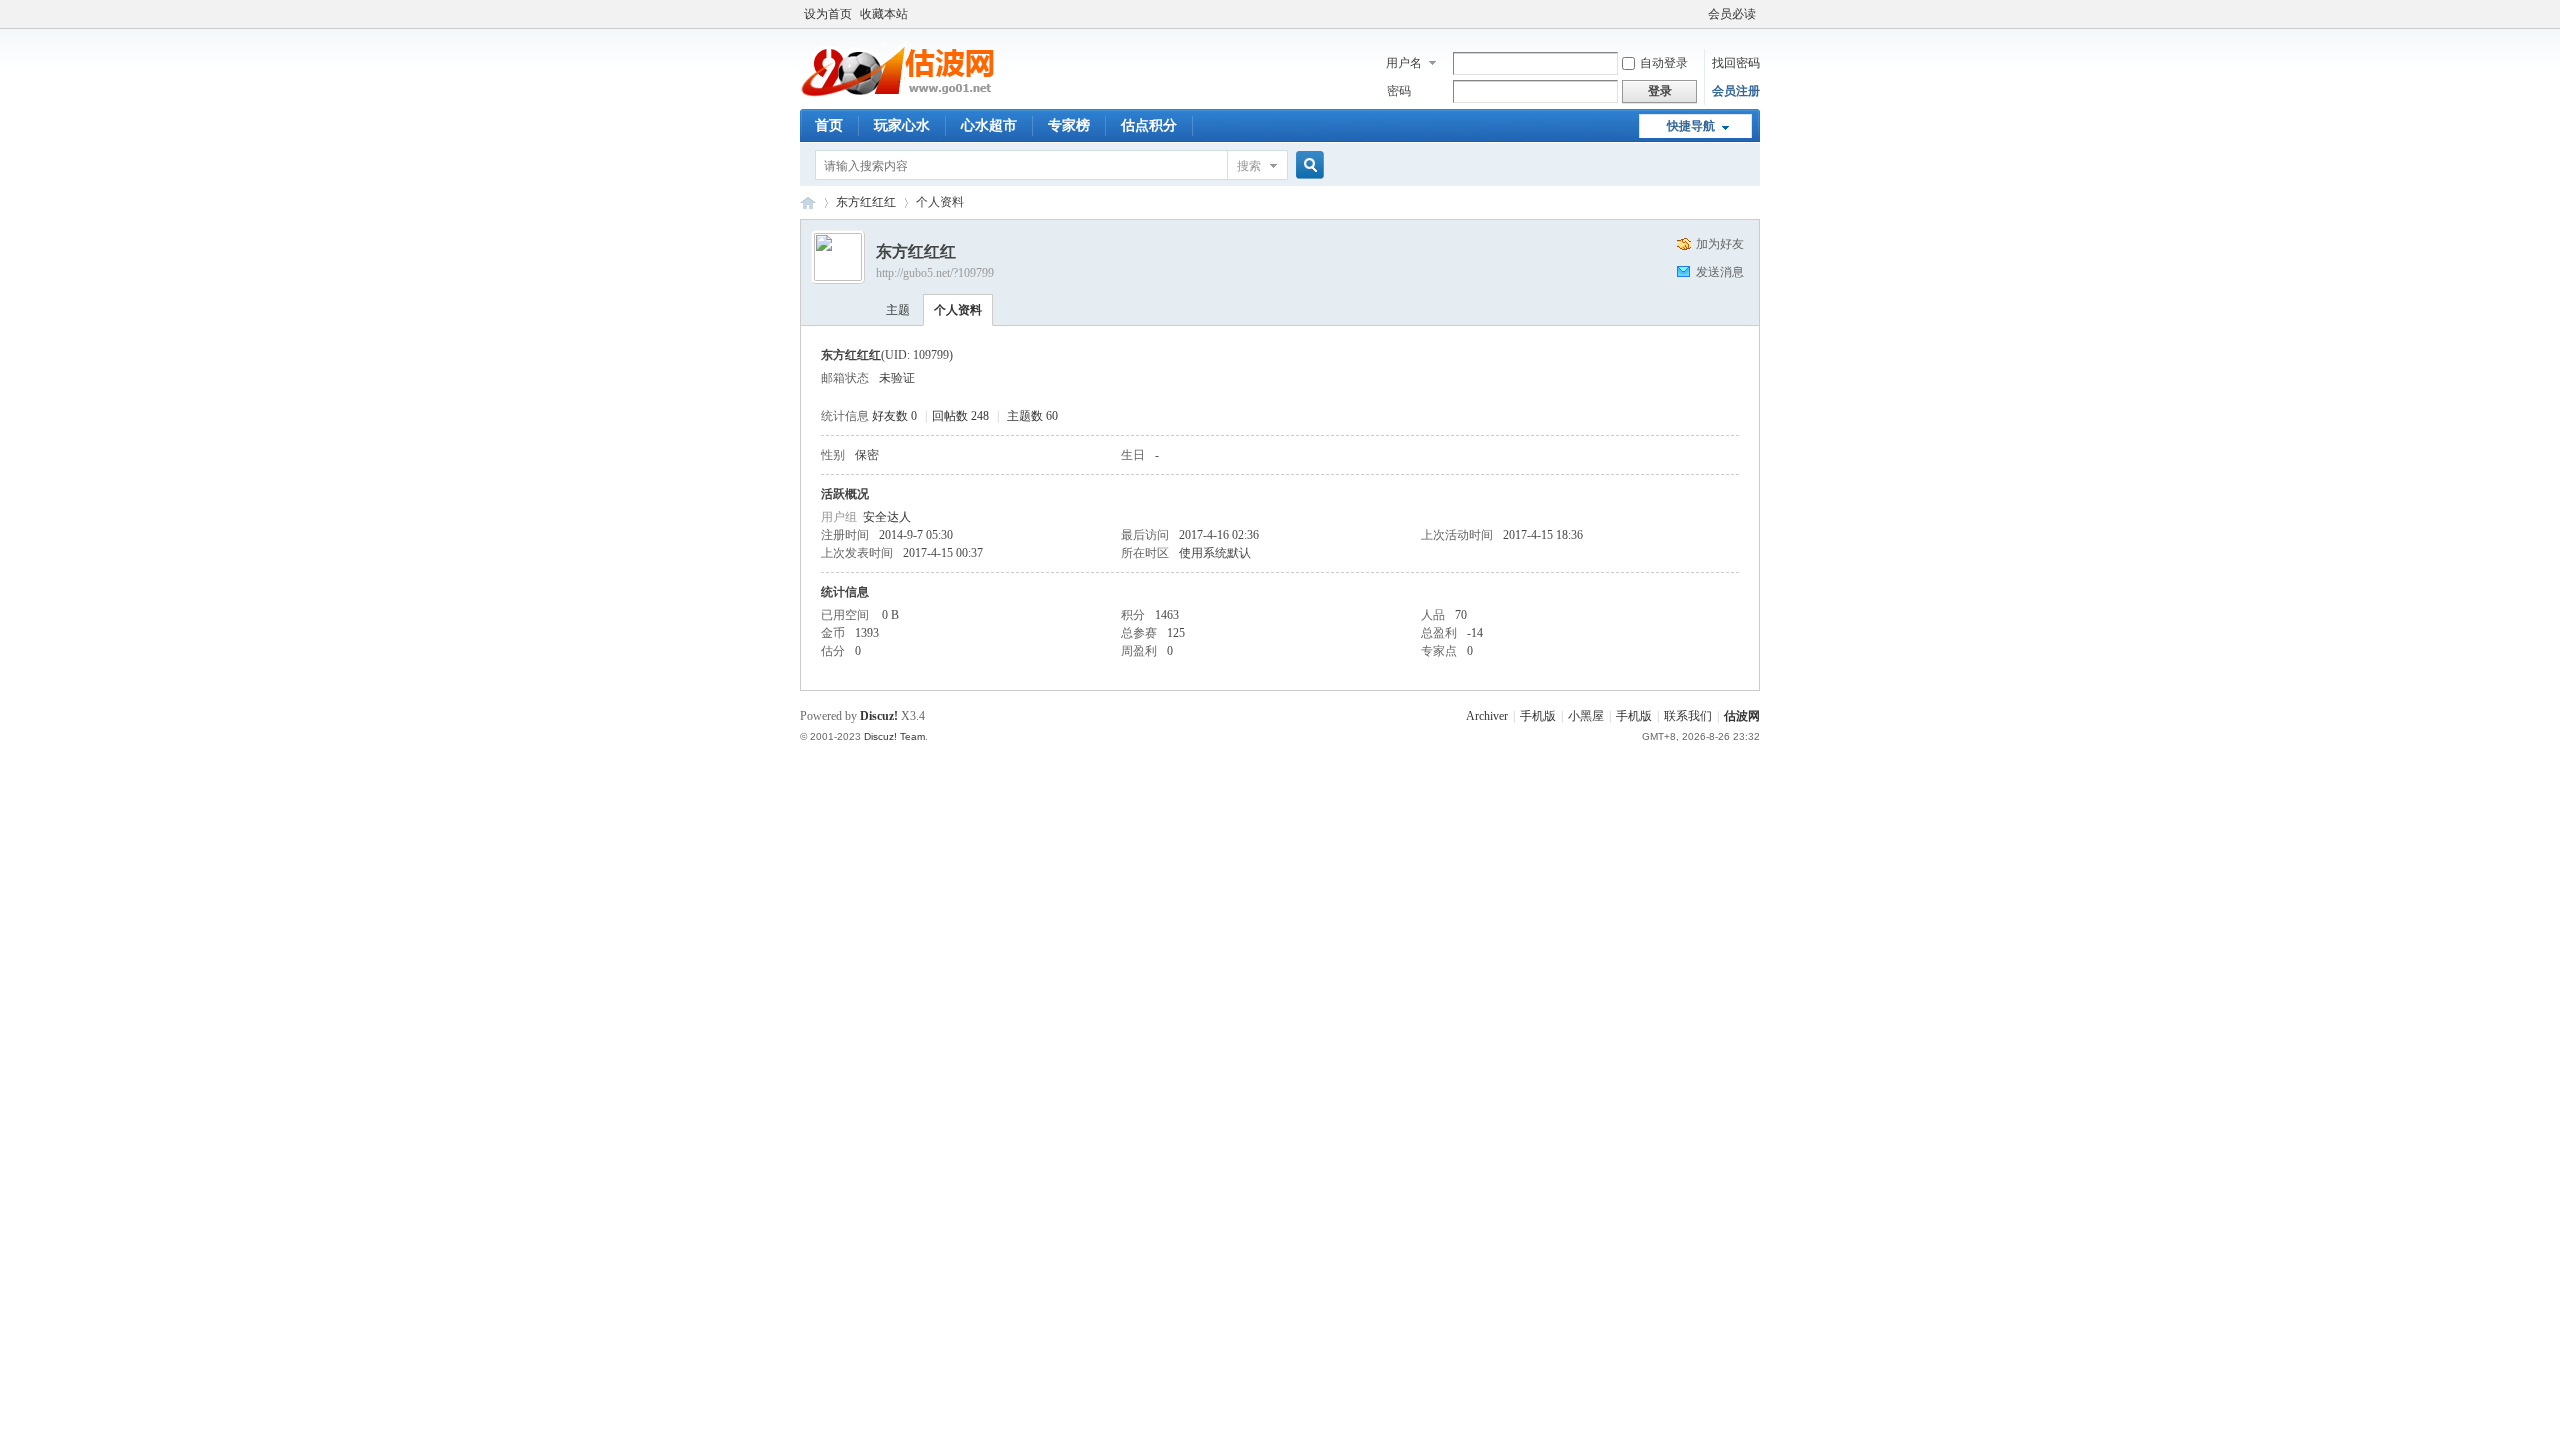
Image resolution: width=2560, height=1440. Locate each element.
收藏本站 (884, 14)
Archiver (1487, 716)
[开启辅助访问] (1699, 14)
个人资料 (958, 310)
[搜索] (1307, 165)
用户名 (1404, 63)
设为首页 (828, 14)
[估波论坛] (900, 95)
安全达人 (887, 517)
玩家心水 (902, 125)
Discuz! (879, 716)
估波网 (1742, 716)
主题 (898, 310)
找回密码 (1736, 63)
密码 (1399, 91)
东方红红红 (866, 202)
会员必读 (1732, 14)
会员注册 (1736, 91)
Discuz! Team (894, 736)
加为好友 (1720, 244)
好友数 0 (894, 416)
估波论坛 (808, 202)
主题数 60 (1032, 416)
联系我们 (1688, 716)
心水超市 (989, 125)
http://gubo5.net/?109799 (935, 273)
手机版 (1538, 716)
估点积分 (1149, 125)
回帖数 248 (960, 416)
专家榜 (1069, 125)
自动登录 (1664, 63)
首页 (829, 125)
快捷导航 (1691, 126)
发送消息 (1720, 272)
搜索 (1249, 166)
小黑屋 (1586, 716)
